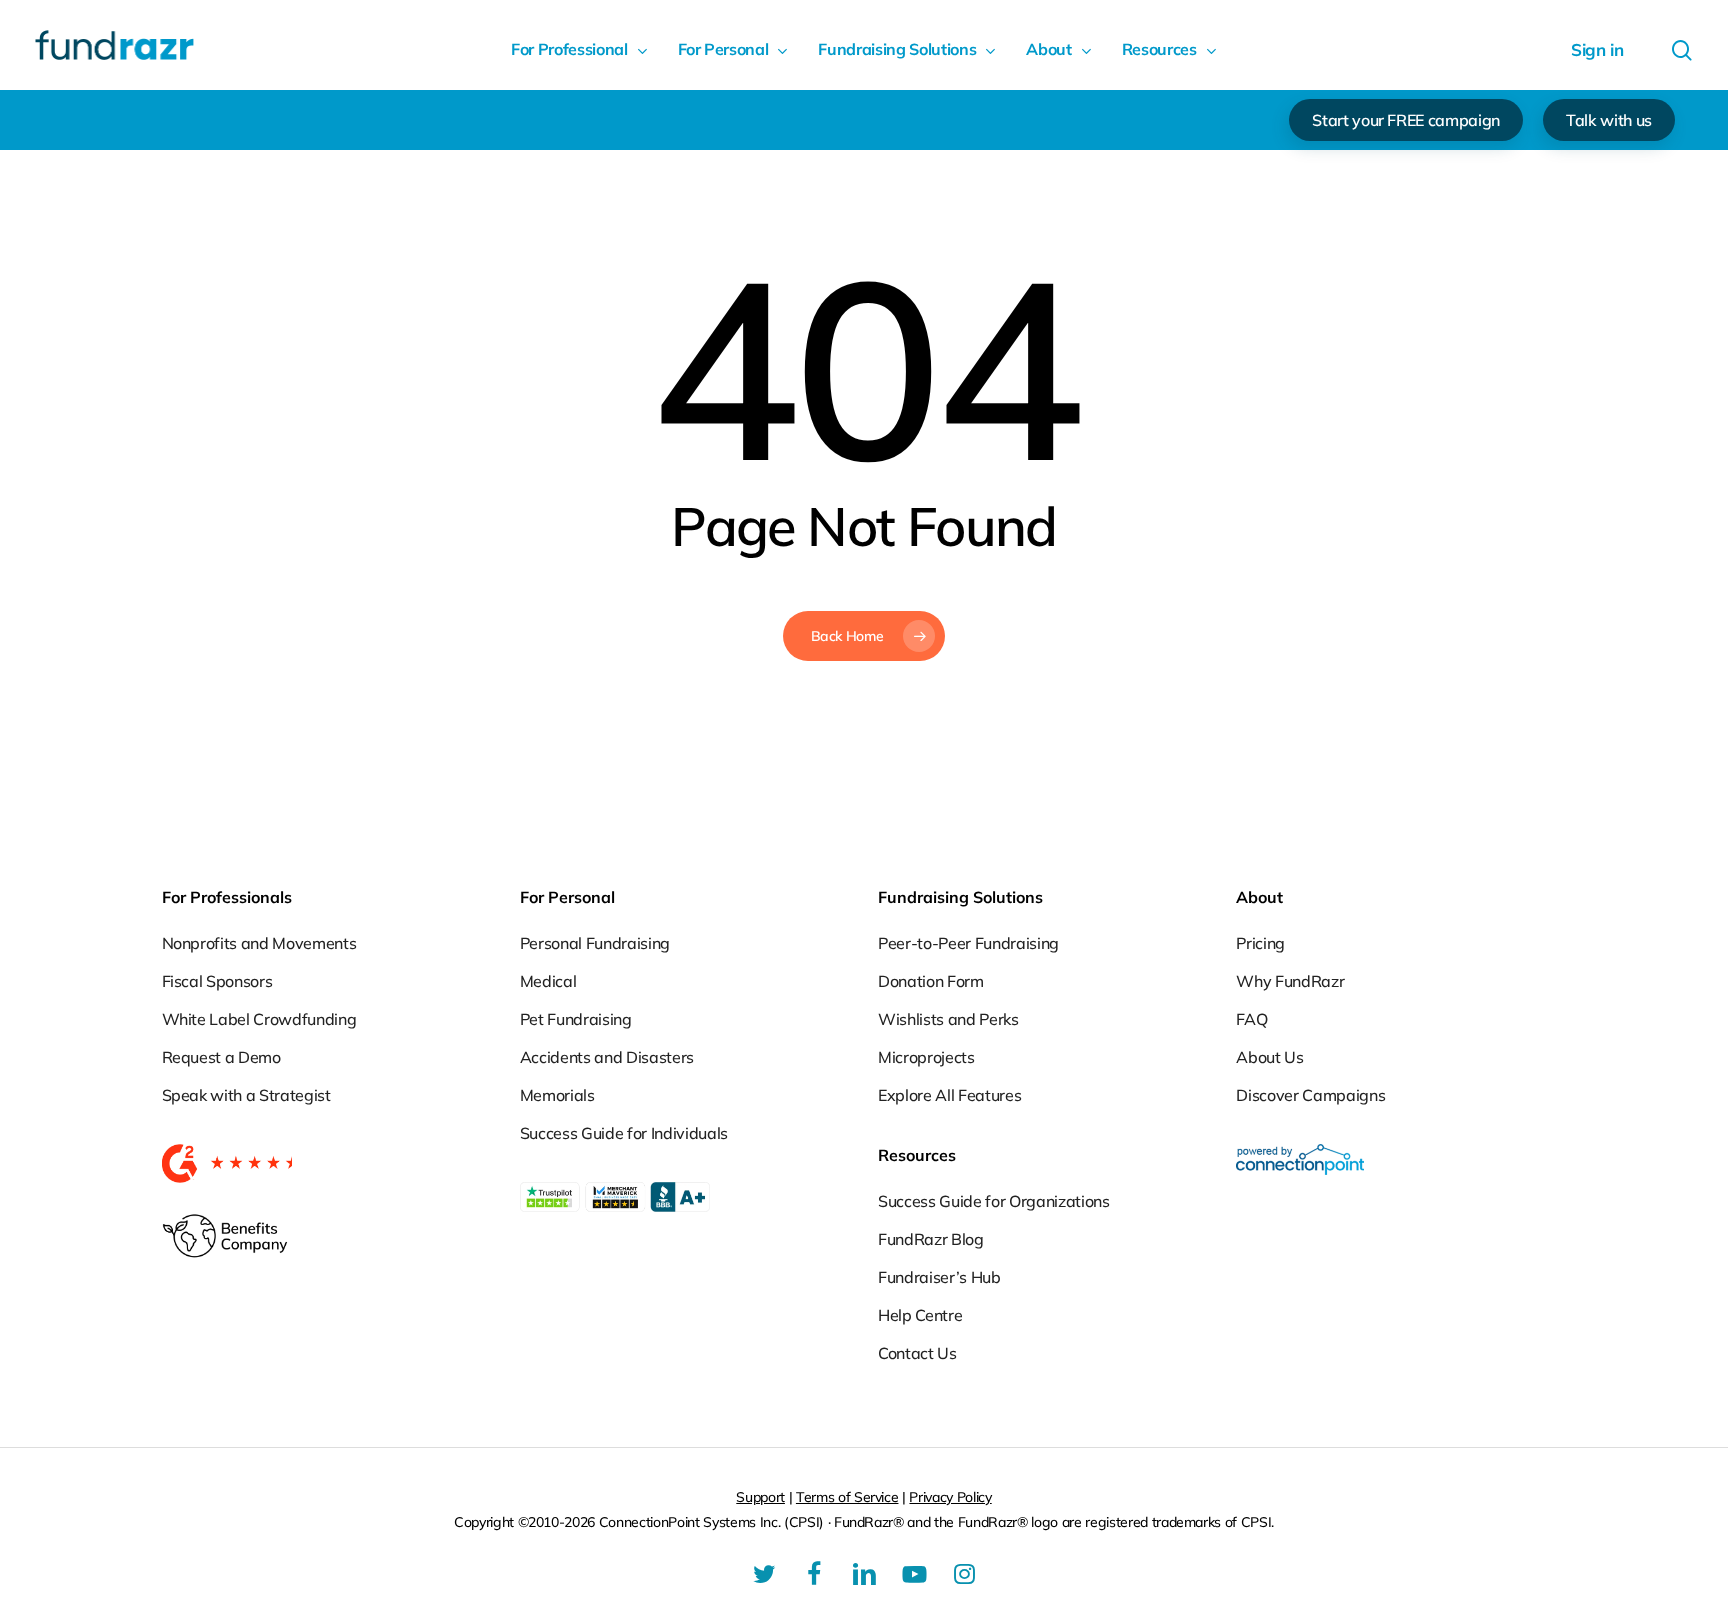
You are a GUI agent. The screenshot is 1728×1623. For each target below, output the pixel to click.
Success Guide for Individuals (624, 1133)
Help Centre (920, 1315)
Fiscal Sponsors (217, 981)
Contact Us (917, 1353)
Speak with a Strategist (246, 1095)
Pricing (1260, 943)
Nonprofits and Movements (259, 943)
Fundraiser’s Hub (939, 1277)
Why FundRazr (1290, 981)
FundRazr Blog (931, 1239)
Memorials (557, 1095)
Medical (548, 981)
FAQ (1251, 1019)
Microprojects (926, 1057)
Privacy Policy (950, 1497)
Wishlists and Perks (948, 1019)
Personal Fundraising (595, 943)
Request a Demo (221, 1057)
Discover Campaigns (1310, 1095)
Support (760, 1497)
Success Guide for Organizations (993, 1201)
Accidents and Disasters (607, 1057)
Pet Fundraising (576, 1019)
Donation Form (931, 981)
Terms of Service (847, 1497)
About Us (1269, 1057)
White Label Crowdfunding (259, 1019)
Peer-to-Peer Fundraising (968, 943)
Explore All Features (949, 1095)
